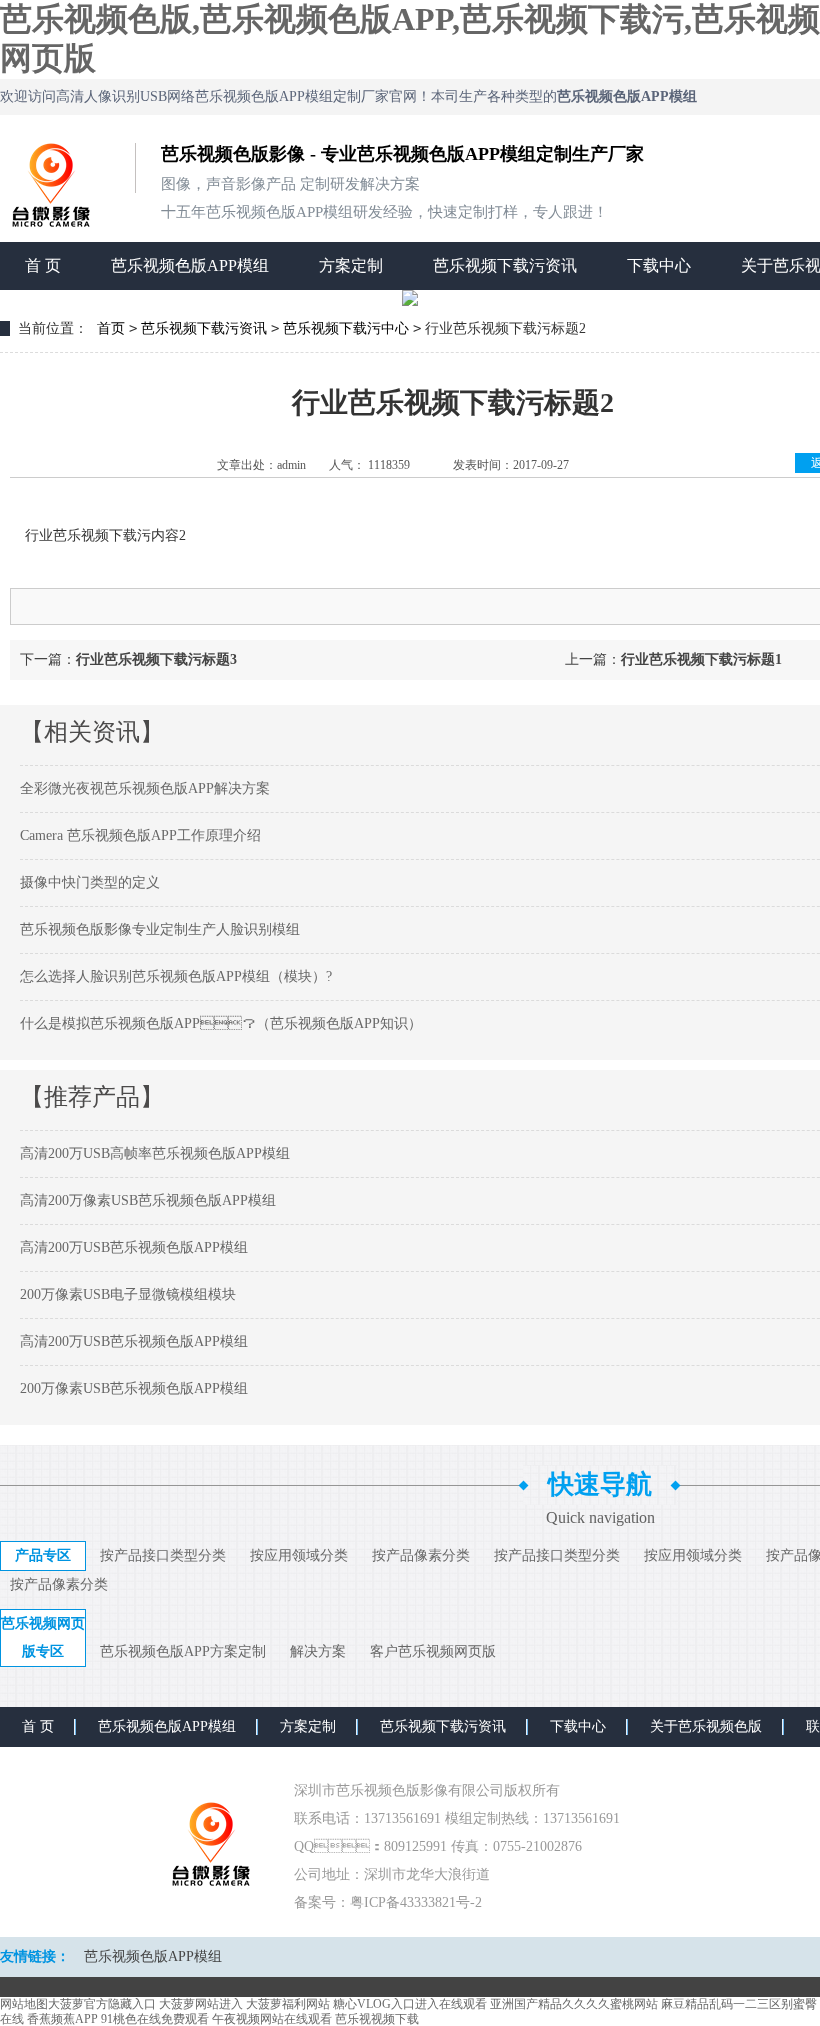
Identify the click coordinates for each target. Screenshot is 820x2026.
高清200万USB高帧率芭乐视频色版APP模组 (155, 1153)
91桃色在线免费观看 (155, 2019)
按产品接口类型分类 (163, 1555)
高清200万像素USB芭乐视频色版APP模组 (148, 1200)
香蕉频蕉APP (62, 2019)
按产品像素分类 (421, 1555)
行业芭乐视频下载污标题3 (156, 659)
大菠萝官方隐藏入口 (102, 2004)
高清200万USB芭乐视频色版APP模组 (134, 1247)
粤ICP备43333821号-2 (416, 1902)
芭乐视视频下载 (377, 2019)
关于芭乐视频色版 (706, 1726)
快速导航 (600, 1484)
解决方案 (318, 1651)
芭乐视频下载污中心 (346, 328)
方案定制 (351, 265)
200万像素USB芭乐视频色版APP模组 (134, 1388)
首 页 (43, 265)
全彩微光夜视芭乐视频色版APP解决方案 (145, 788)
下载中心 (659, 265)
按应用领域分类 (299, 1555)
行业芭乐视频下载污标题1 (701, 659)
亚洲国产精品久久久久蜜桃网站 (574, 2004)
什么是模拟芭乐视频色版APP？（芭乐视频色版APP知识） (221, 1023)
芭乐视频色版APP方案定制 (183, 1651)
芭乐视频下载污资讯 (505, 265)
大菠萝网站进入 (201, 2004)
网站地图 (24, 2004)
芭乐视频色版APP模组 (190, 265)
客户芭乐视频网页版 (433, 1651)
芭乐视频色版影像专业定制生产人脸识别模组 (160, 929)
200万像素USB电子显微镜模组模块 (128, 1294)
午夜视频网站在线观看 (272, 2019)
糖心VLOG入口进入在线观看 (410, 2004)
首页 (111, 328)
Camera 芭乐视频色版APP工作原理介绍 (140, 835)
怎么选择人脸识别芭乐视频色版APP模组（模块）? (176, 976)
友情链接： (35, 1956)
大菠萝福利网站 (288, 2004)
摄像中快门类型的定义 (90, 882)
